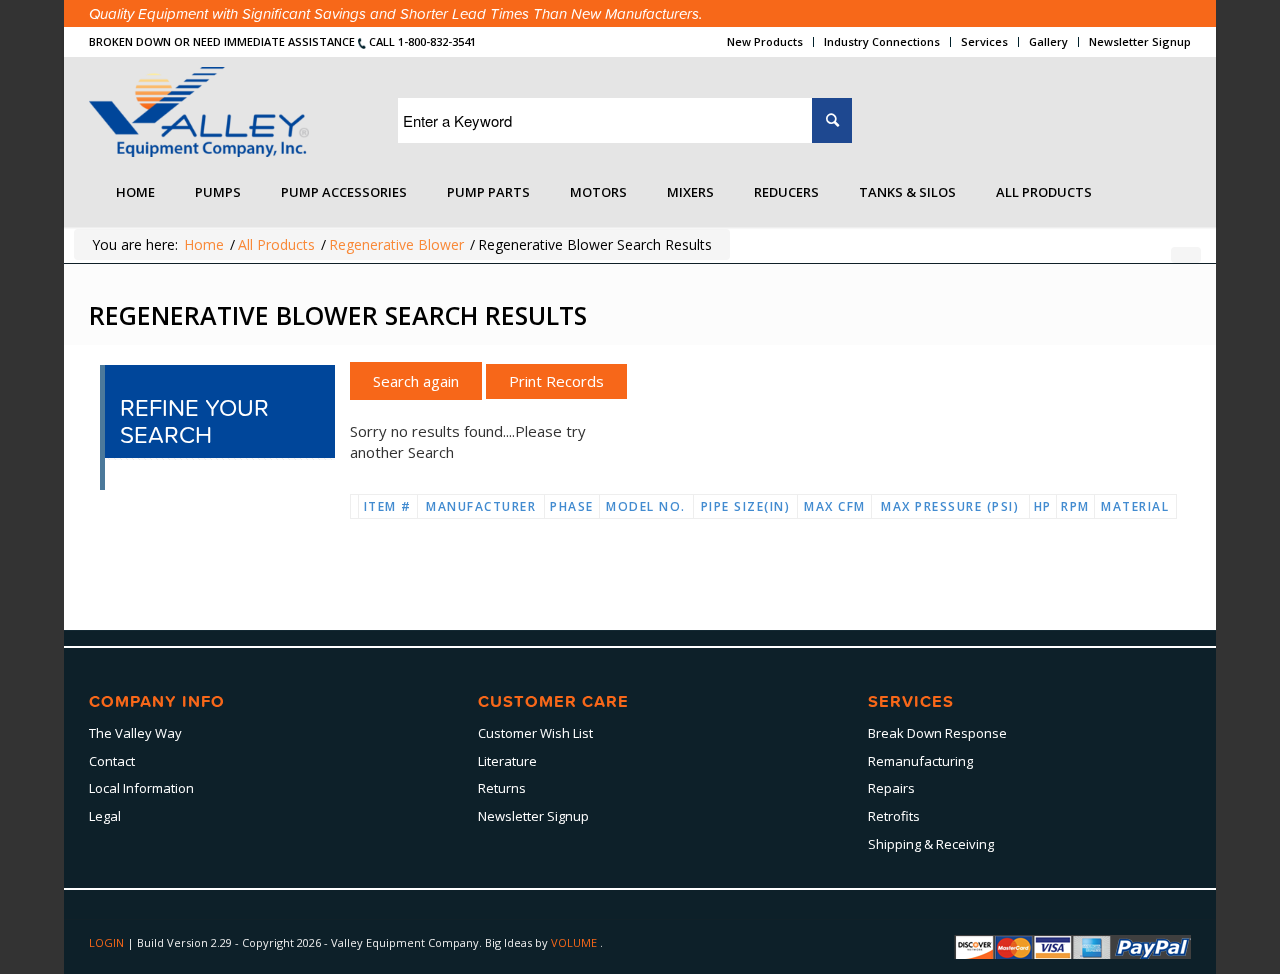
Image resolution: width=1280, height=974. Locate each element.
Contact (112, 761)
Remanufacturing (920, 761)
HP (1043, 506)
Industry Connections (882, 41)
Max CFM (835, 506)
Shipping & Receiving (931, 844)
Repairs (891, 788)
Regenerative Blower (396, 244)
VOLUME (575, 942)
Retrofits (894, 816)
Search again (416, 381)
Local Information (141, 788)
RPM (1075, 506)
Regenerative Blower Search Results (338, 315)
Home (204, 244)
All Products (276, 244)
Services (984, 41)
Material (1135, 506)
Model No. (646, 506)
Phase (572, 506)
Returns (502, 788)
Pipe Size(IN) (746, 506)
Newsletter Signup (1140, 41)
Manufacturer (481, 506)
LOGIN (108, 942)
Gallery (1048, 41)
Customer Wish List (535, 733)
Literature (507, 761)
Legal (105, 816)
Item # (388, 506)
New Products (765, 41)
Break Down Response (937, 733)
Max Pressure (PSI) (950, 506)
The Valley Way (135, 733)
